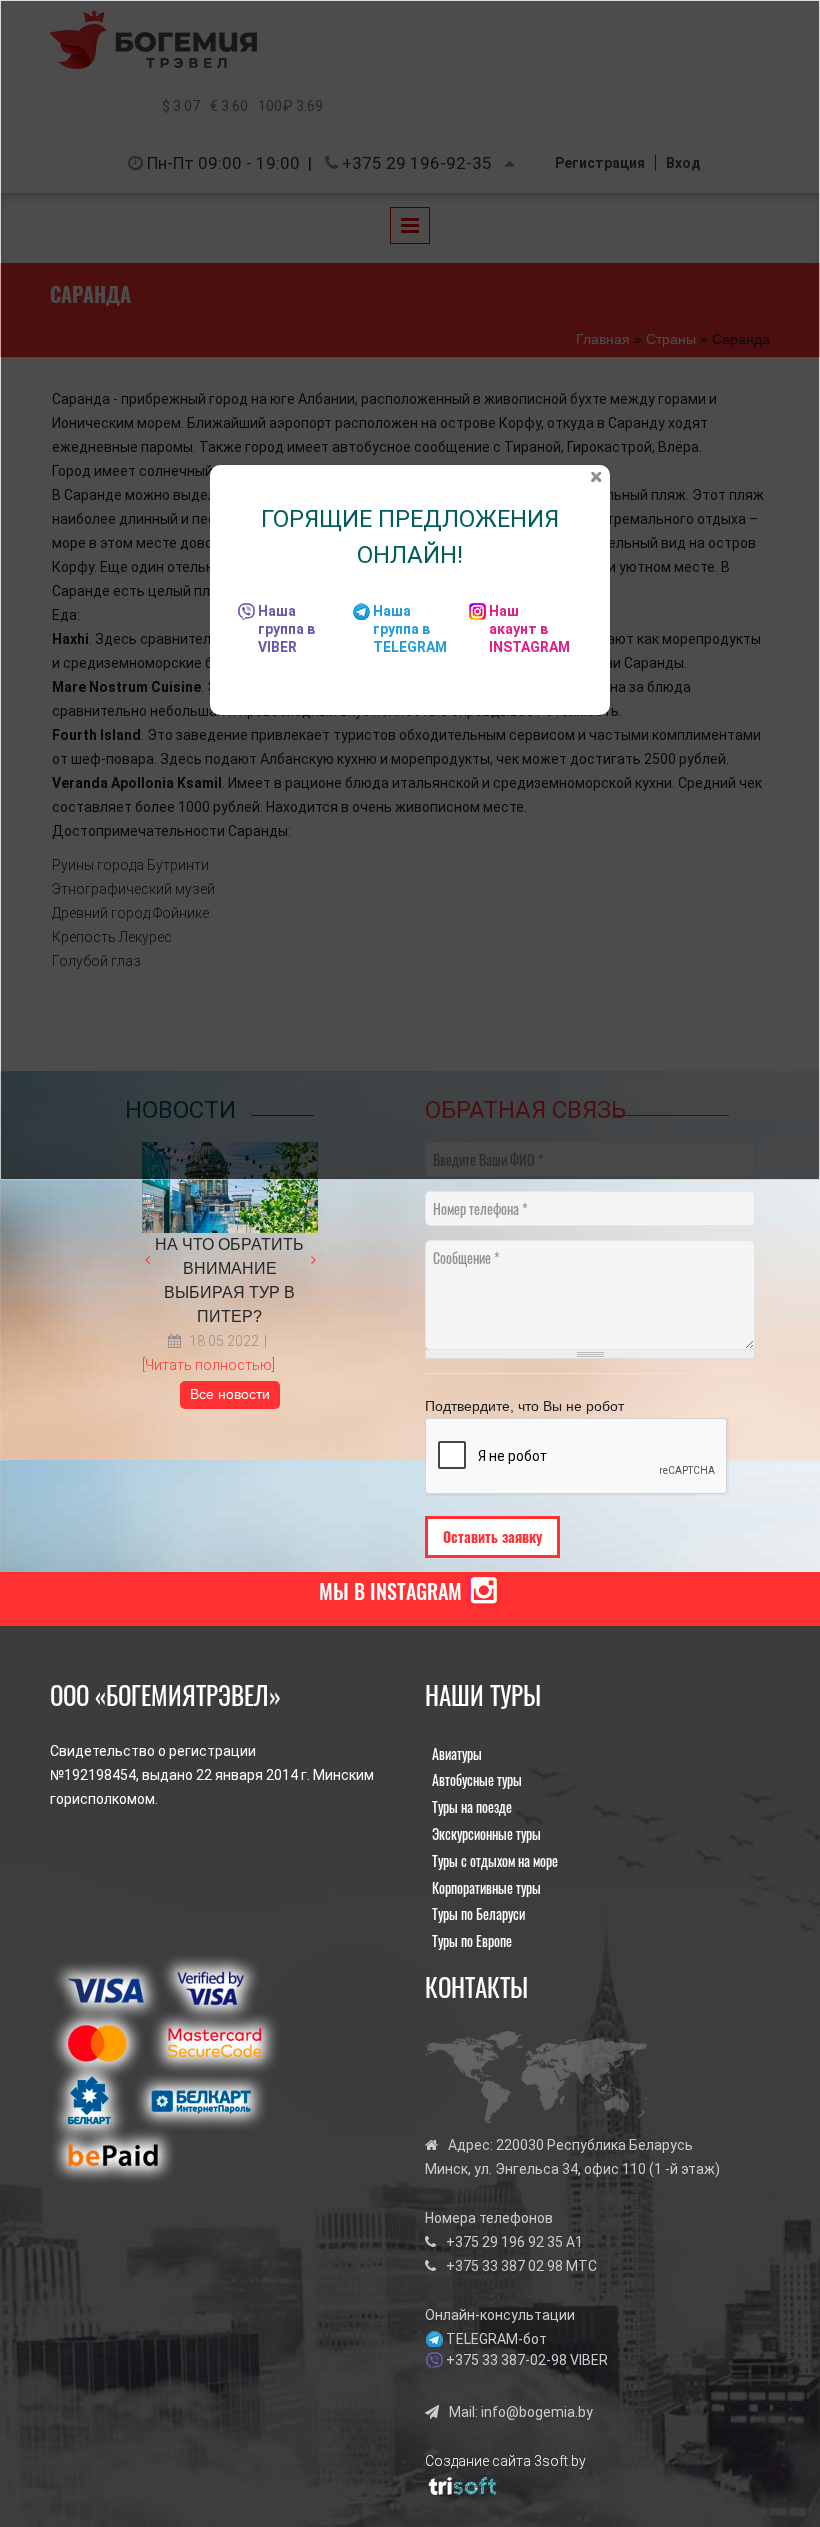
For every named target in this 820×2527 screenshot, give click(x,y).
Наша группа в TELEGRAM (410, 629)
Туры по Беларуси (478, 1913)
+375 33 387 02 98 (504, 2266)
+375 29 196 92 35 (504, 2242)
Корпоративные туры (486, 1887)
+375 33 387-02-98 (506, 2360)
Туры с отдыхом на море (495, 1860)
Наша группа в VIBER (286, 629)
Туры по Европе (472, 1940)
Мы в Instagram (390, 1591)
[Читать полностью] (208, 1365)
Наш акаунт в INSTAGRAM (529, 629)
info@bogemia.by (537, 2412)
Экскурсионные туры (486, 1833)
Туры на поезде (472, 1806)
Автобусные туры (477, 1779)
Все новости (230, 1394)
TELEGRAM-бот (496, 2339)
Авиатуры (457, 1753)
